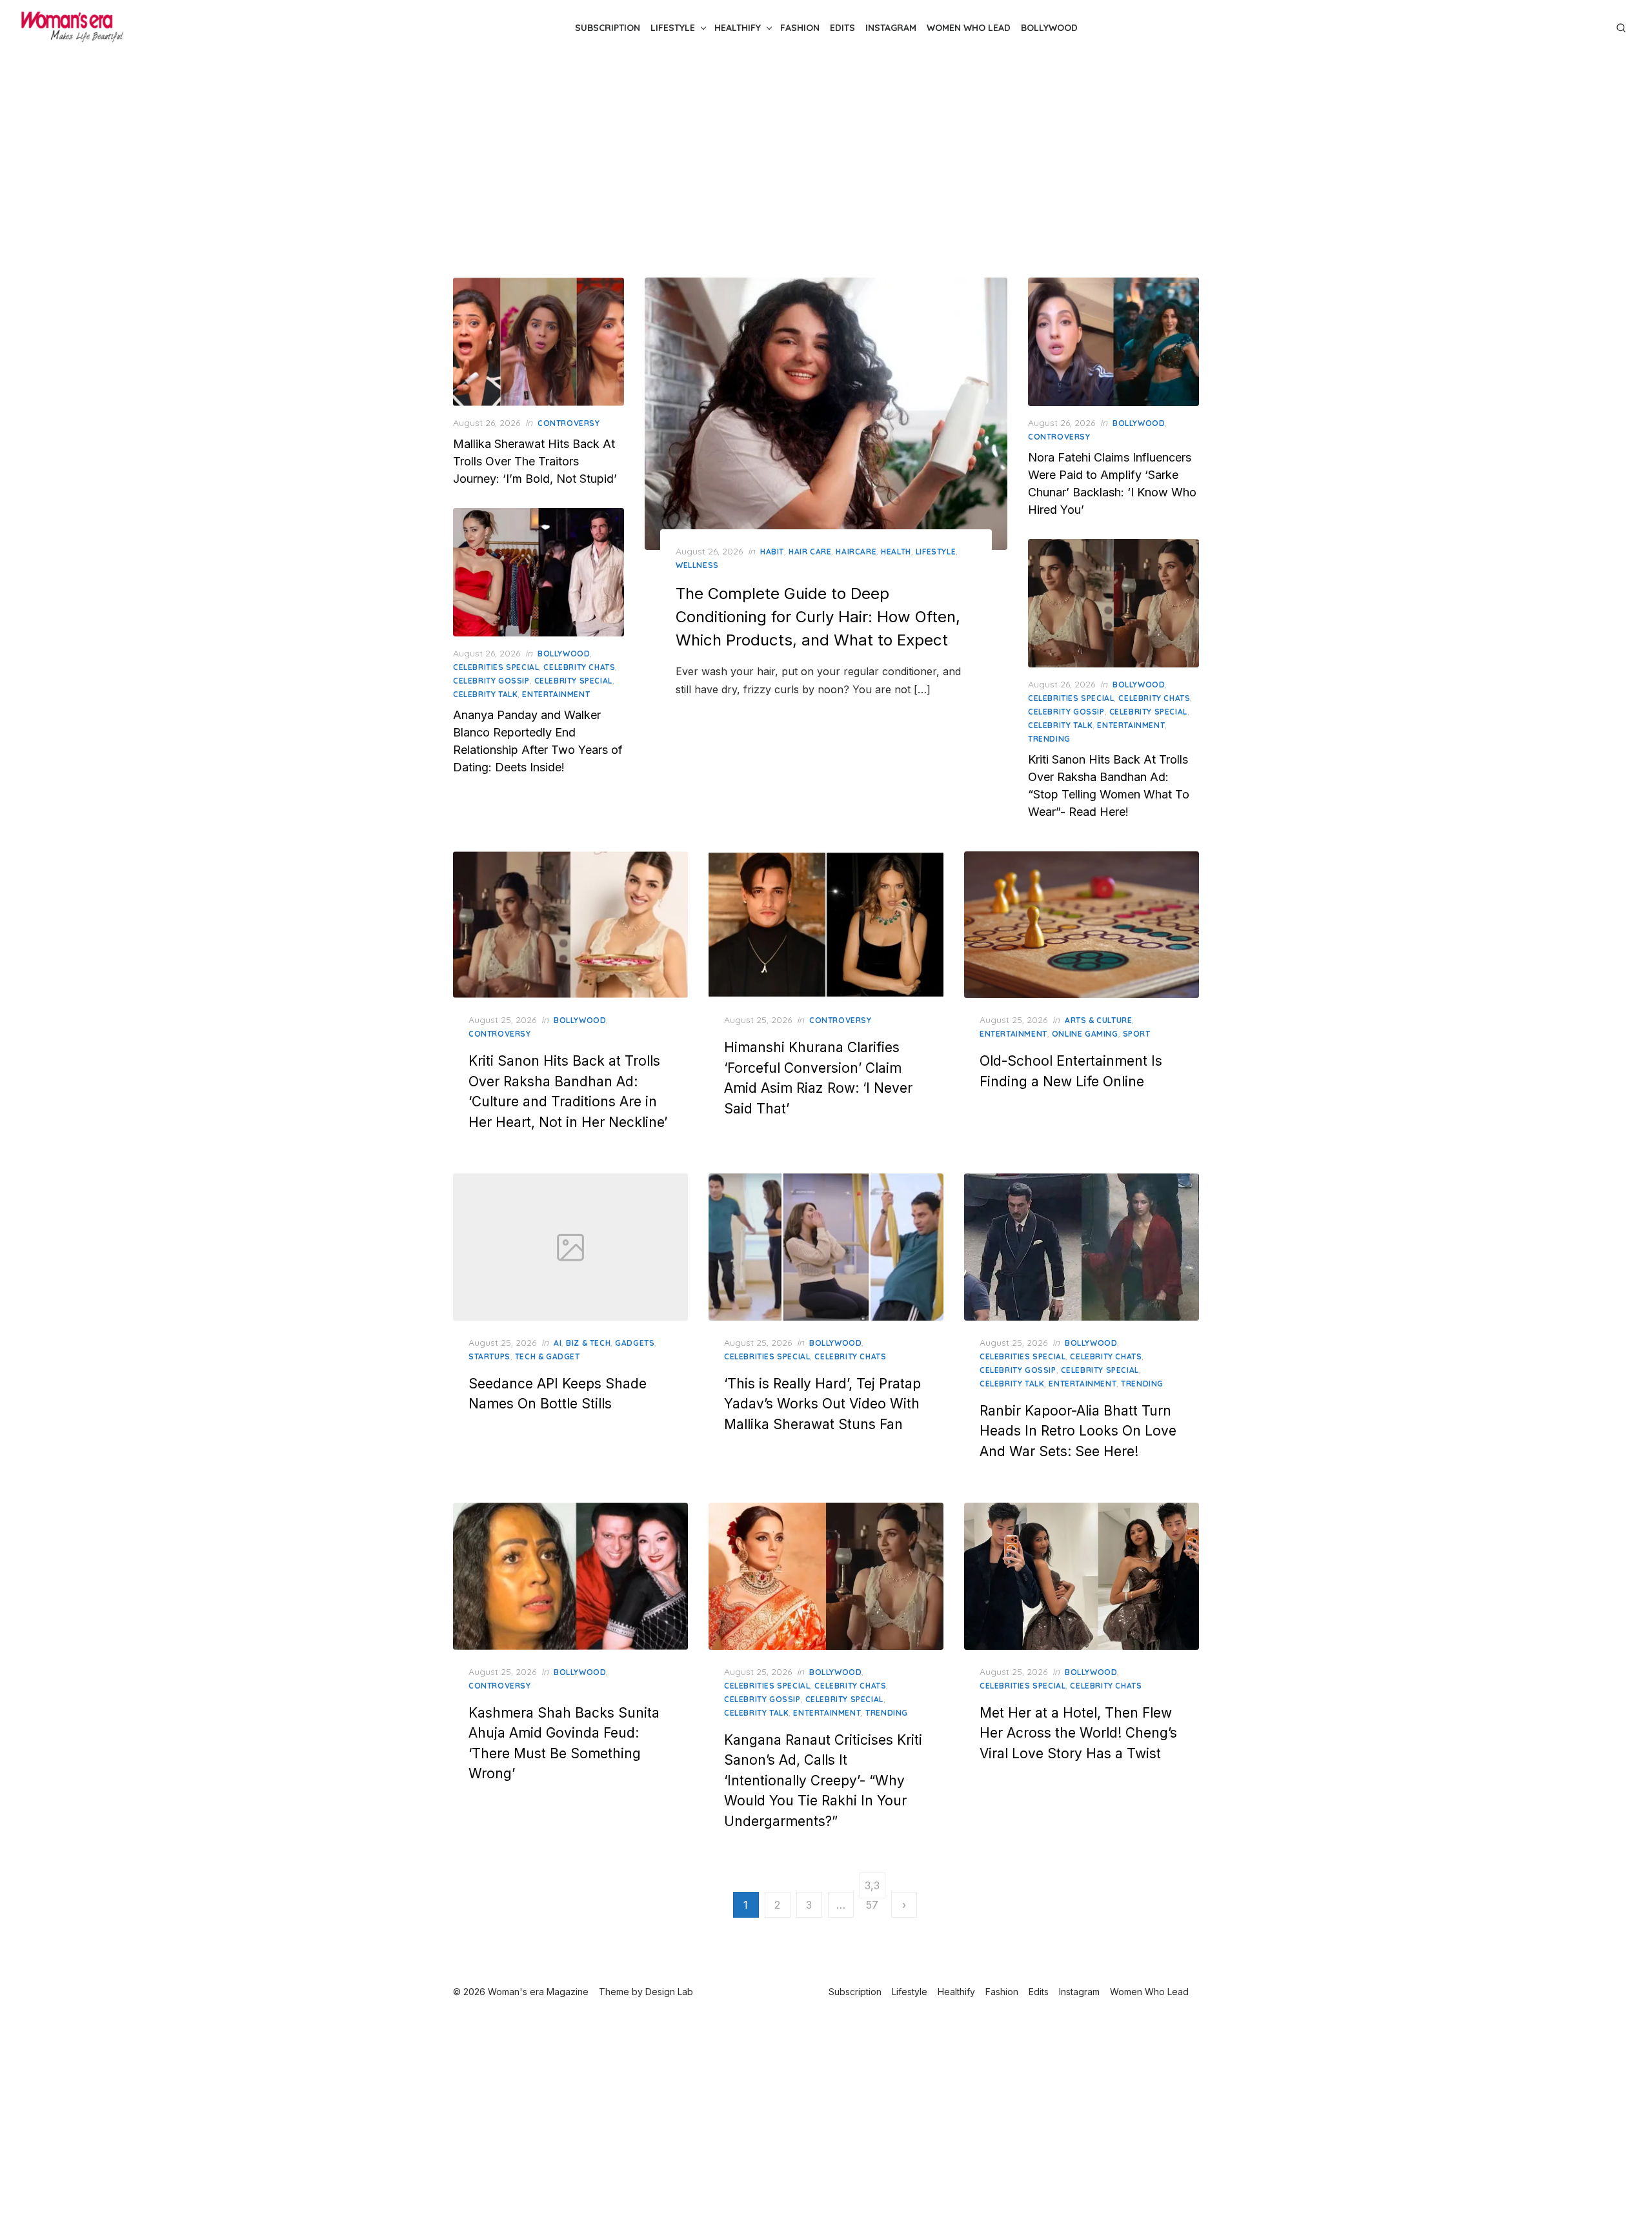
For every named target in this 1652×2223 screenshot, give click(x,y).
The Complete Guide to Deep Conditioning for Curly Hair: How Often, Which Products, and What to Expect (818, 617)
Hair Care (810, 552)
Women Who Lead (969, 28)
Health (896, 552)
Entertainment (556, 694)
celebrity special (573, 681)
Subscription (608, 28)
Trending (1049, 739)
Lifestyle (673, 28)
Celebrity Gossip (491, 681)
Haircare (856, 552)
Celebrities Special (496, 667)
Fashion (800, 28)
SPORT (1137, 1034)
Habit (772, 552)
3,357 (872, 1889)
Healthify (738, 28)
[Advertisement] (826, 167)
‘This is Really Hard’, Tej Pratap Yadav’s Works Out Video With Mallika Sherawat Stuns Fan (822, 1404)
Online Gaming (1085, 1034)
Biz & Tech (588, 1343)
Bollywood (1049, 28)
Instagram (891, 28)
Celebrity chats (579, 667)
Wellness (697, 565)
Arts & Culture (1098, 1020)
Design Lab (669, 1992)
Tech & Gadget (548, 1356)
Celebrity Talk (485, 694)
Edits (842, 28)
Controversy (569, 423)
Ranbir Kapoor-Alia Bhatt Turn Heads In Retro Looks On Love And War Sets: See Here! (1078, 1431)
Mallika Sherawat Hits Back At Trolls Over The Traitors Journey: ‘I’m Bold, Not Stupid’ (535, 461)
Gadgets (635, 1343)
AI (558, 1343)
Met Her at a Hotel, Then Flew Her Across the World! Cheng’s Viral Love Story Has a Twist (1078, 1733)
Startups (489, 1356)
